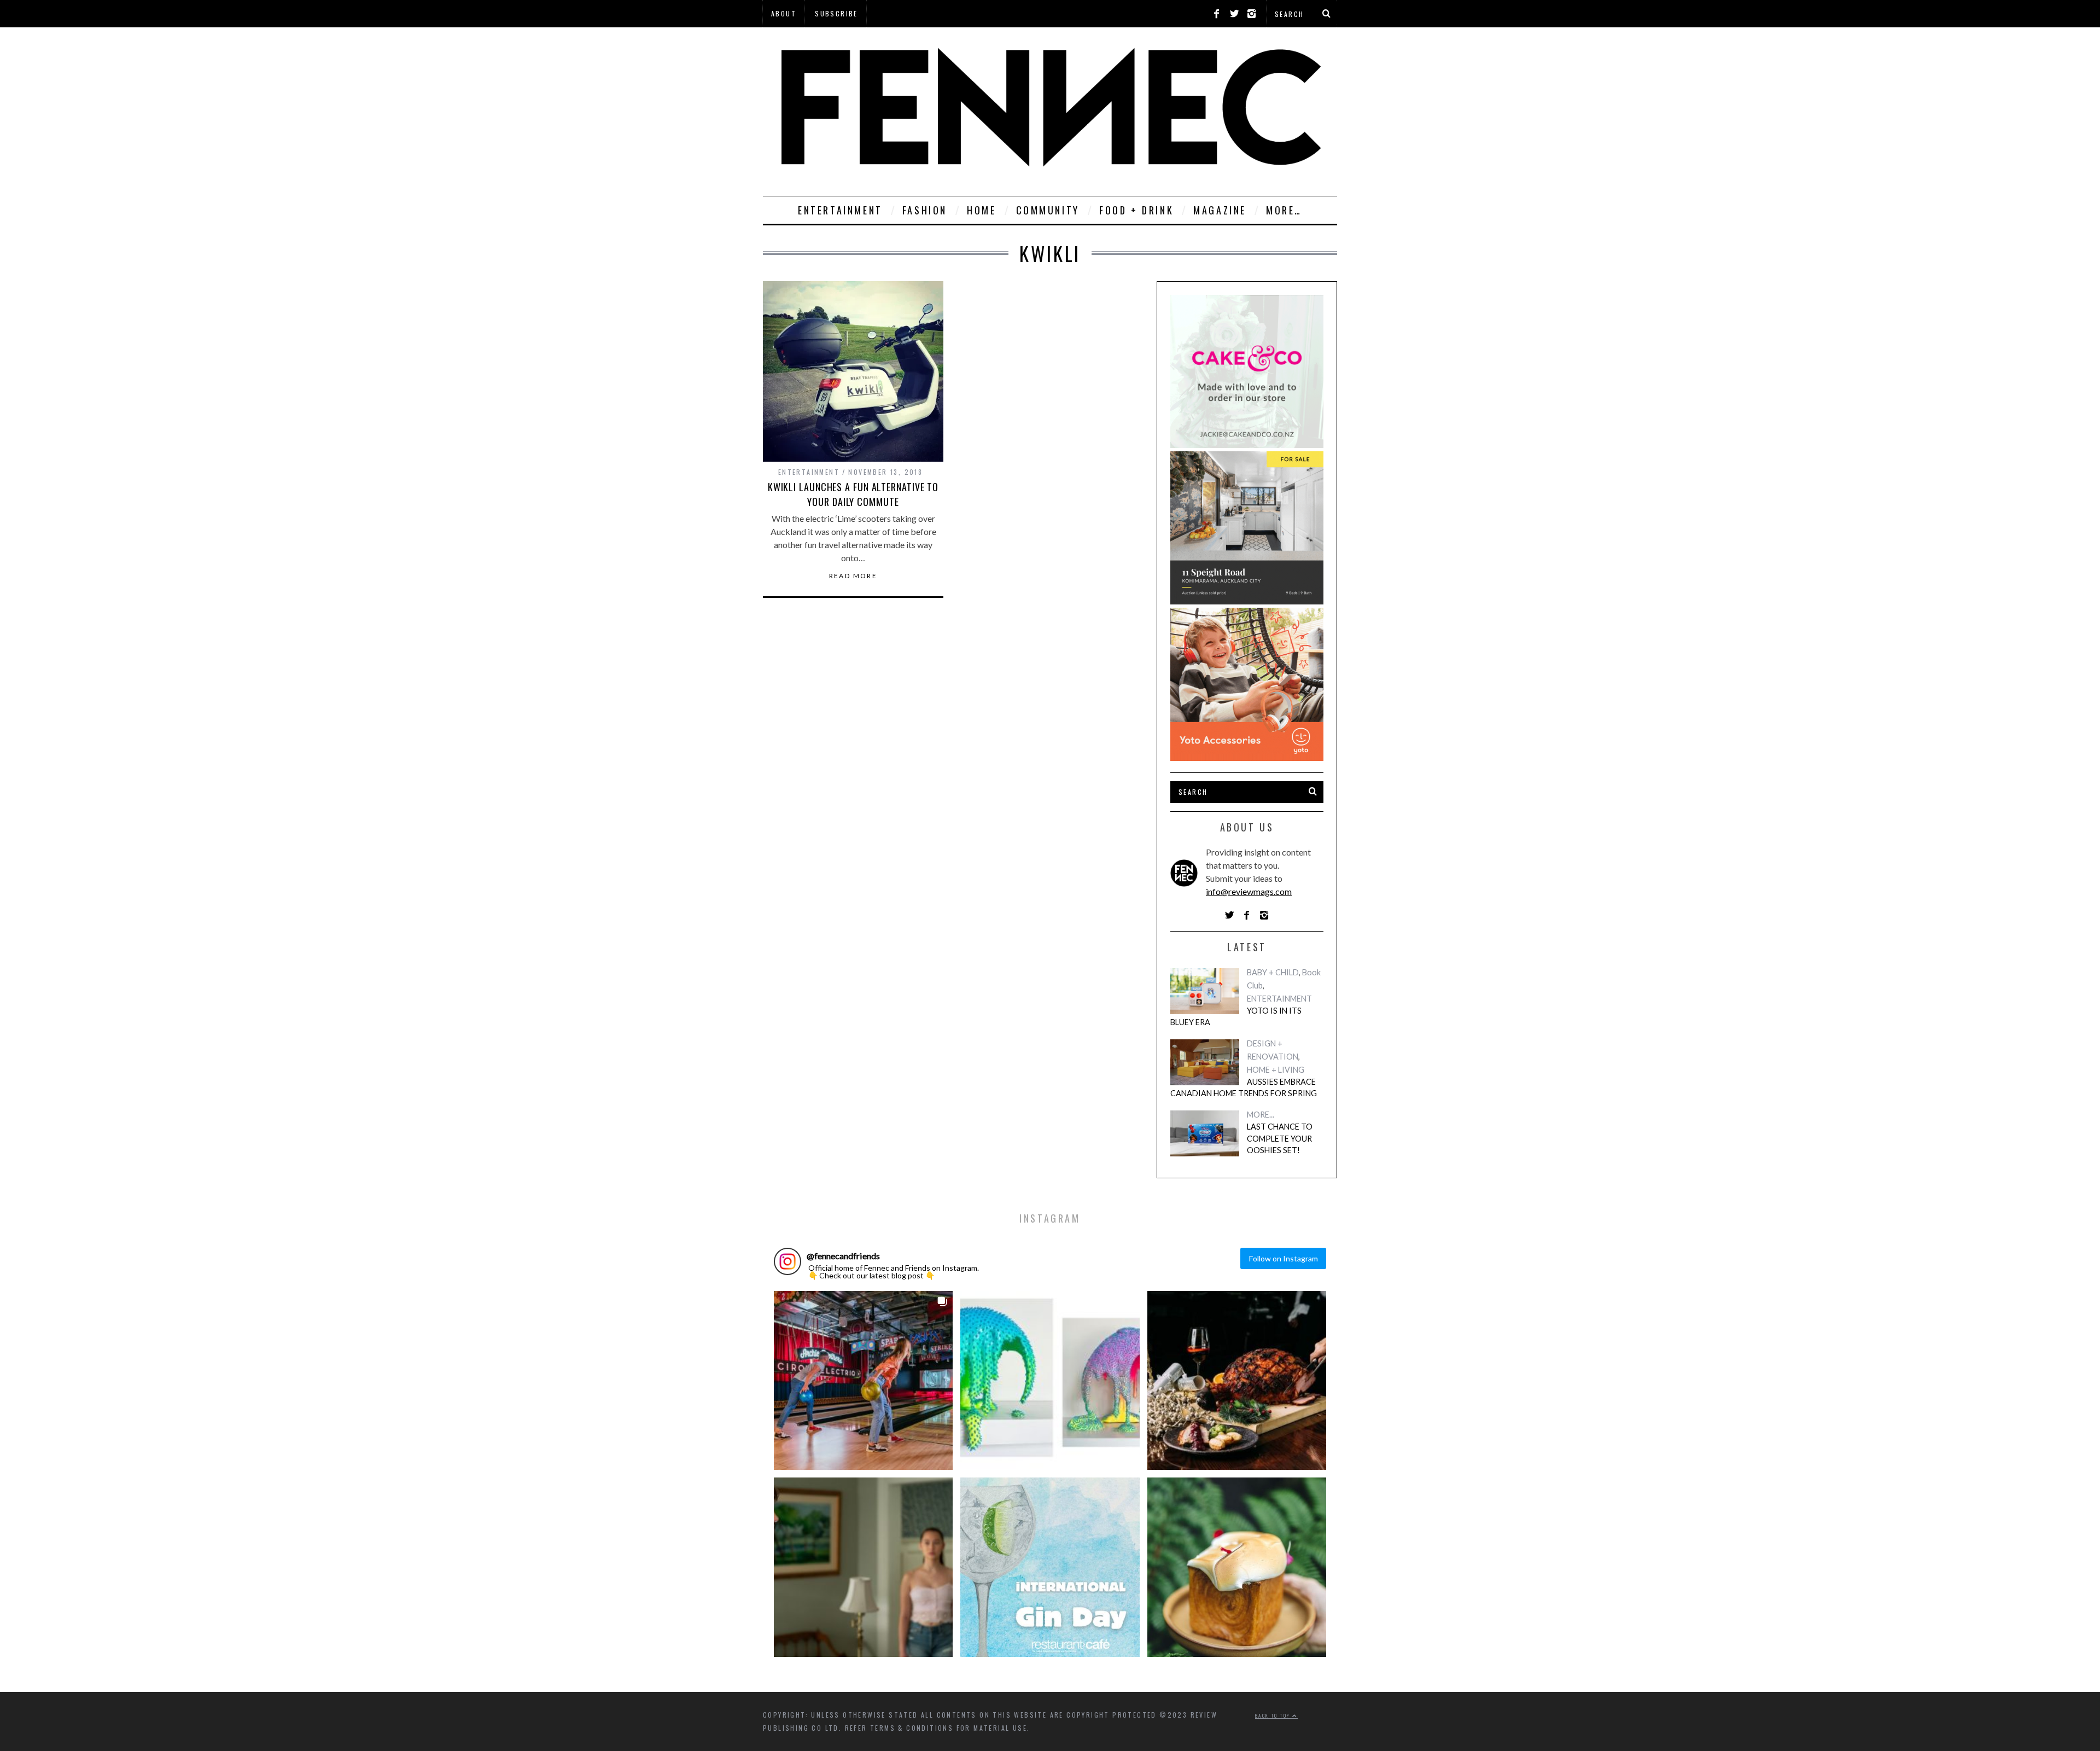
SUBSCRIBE (836, 13)
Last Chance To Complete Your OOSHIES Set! (1280, 1138)
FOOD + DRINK (1136, 210)
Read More (853, 576)
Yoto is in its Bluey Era (1236, 1017)
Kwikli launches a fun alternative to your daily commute (853, 494)
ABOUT (784, 13)
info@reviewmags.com (1249, 891)
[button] (863, 1380)
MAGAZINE (1220, 210)
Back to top (1274, 1715)
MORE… (1284, 210)
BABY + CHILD (1273, 972)
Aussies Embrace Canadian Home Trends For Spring (1244, 1088)
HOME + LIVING (1276, 1070)
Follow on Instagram (1284, 1258)
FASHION (925, 210)
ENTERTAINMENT (840, 210)
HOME (981, 210)
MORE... (1261, 1115)
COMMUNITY (1048, 210)
